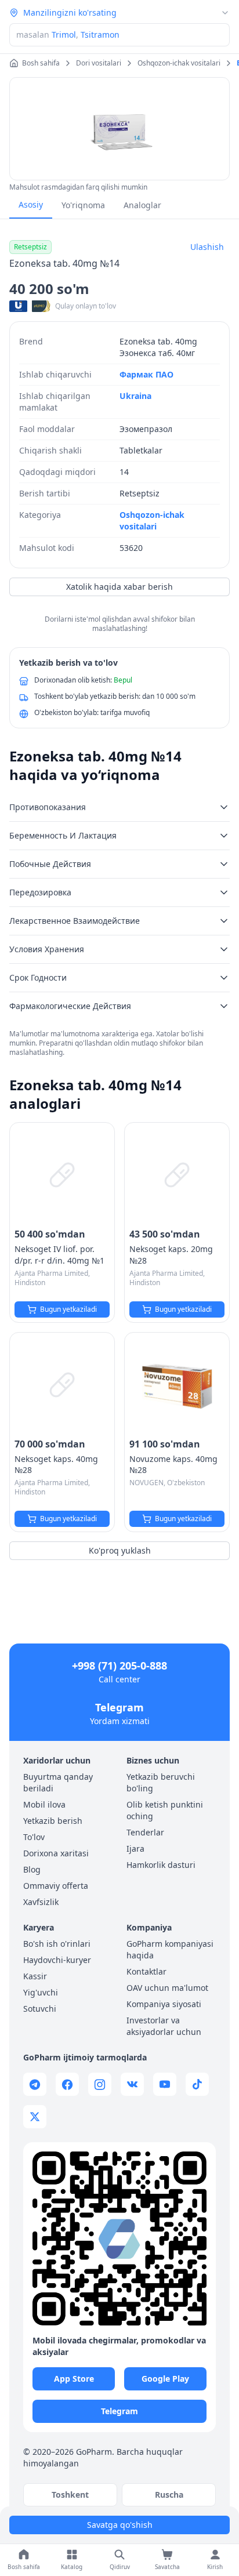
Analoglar (142, 205)
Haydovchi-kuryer (57, 1960)
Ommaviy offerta (56, 1886)
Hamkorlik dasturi (161, 1865)
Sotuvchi (40, 2009)
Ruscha (169, 2495)
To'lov (34, 1837)
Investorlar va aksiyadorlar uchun (164, 2026)
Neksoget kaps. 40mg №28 (56, 1465)
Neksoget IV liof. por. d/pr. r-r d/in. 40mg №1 (59, 1255)
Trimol (64, 35)
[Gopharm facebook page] (67, 2084)
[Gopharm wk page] (132, 2084)
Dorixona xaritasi (56, 1853)
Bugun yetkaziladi (68, 1309)
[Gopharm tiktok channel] (197, 2084)
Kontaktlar (146, 1971)
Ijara (135, 1848)
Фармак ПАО (146, 374)
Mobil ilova (44, 1804)
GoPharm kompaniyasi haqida (170, 1949)
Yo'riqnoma (83, 205)
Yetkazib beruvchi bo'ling (161, 1782)
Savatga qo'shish (120, 2525)
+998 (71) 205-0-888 (119, 1666)
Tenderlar (145, 1832)
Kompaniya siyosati (164, 2004)
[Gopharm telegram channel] (35, 2084)
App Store (74, 2379)
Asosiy (31, 204)
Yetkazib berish (53, 1821)
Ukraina (135, 396)
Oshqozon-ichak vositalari (152, 520)
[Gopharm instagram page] (100, 2084)
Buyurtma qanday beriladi (58, 1782)
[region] (119, 129)
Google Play (165, 2379)
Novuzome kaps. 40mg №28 (173, 1465)
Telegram (119, 1707)
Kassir (35, 1976)
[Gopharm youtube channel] (165, 2084)
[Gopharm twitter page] (35, 2117)
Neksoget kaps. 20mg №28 (171, 1255)
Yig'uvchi (41, 1992)
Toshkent (70, 2495)
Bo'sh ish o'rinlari (57, 1944)
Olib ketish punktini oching (165, 1810)
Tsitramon (100, 35)
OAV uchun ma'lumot (167, 1988)
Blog (32, 1869)
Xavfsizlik (41, 1902)
